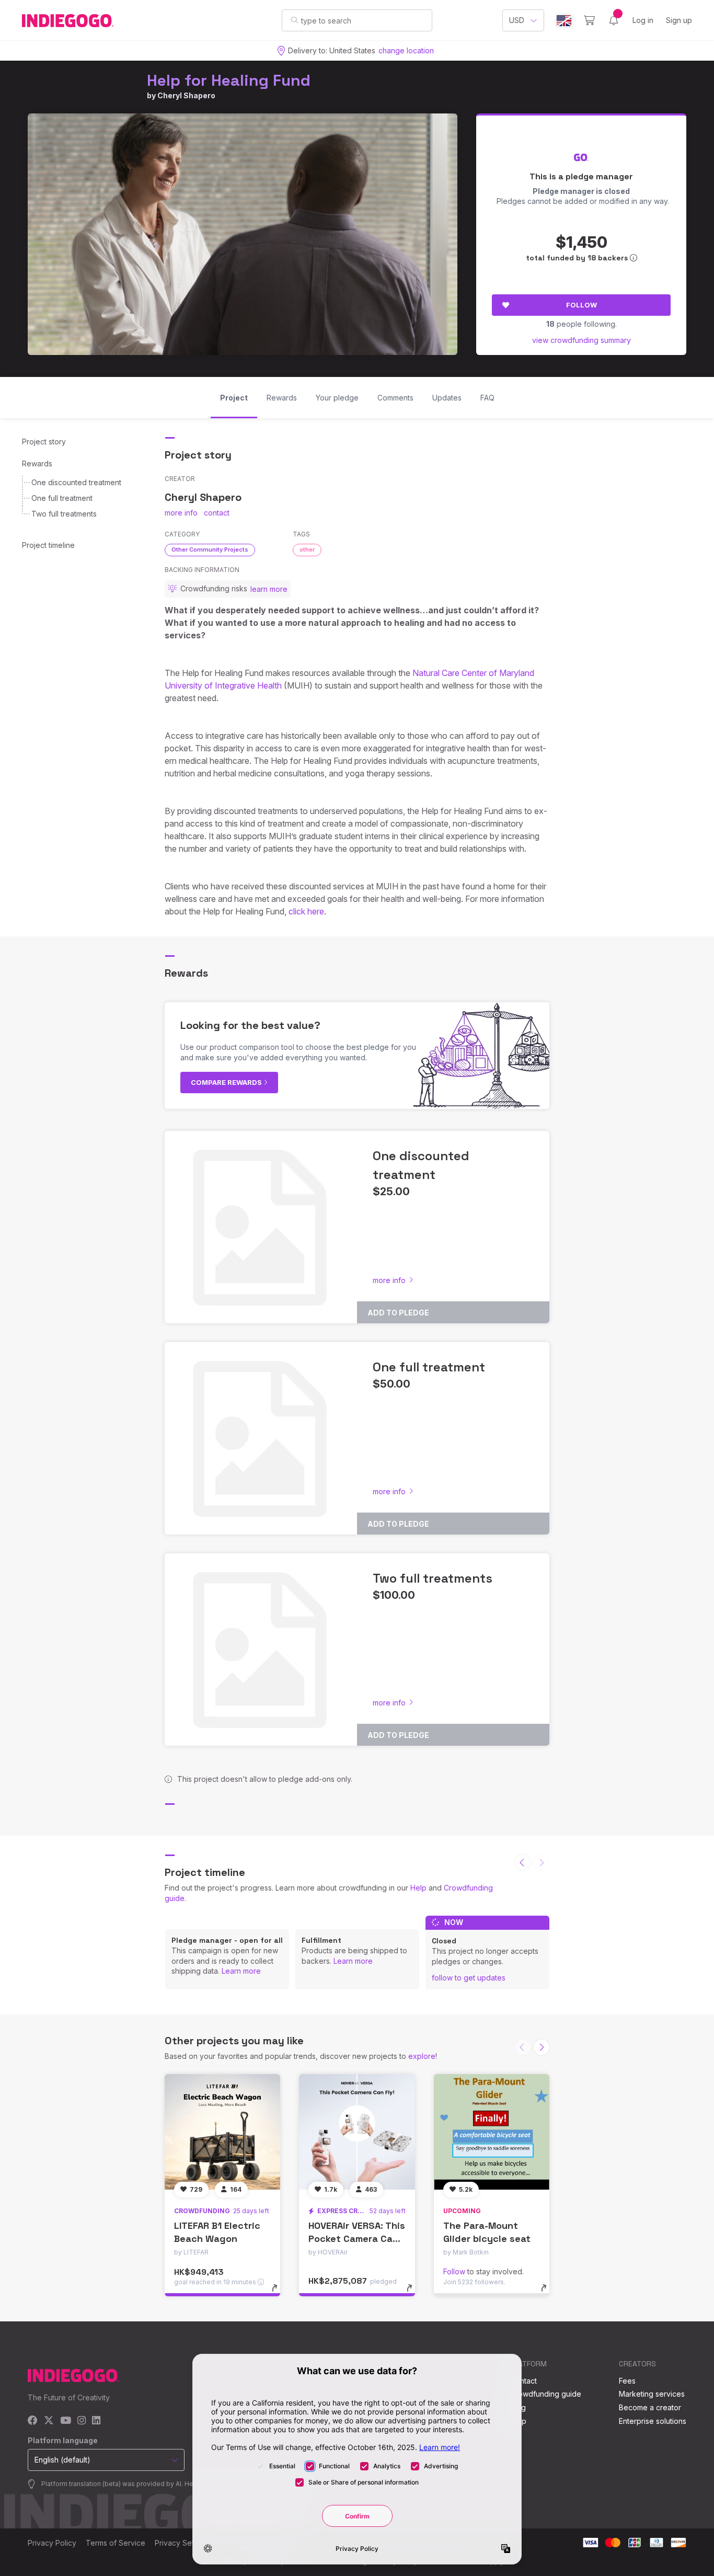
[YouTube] (66, 2421)
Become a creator (650, 2407)
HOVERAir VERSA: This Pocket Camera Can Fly (357, 2239)
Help (418, 1888)
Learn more (241, 1971)
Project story (44, 442)
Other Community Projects (210, 549)
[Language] (564, 21)
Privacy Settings (182, 2543)
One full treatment (62, 498)
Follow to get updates (469, 1978)
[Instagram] (82, 2421)
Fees (627, 2381)
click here (306, 911)
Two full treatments (64, 514)
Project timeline (48, 545)
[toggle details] (279, 2293)
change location (406, 50)
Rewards (37, 463)
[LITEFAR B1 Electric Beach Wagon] (222, 2132)
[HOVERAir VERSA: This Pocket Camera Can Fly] (357, 2132)
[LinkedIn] (96, 2421)
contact (217, 513)
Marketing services (652, 2394)
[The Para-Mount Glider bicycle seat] (492, 2132)
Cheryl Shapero (186, 95)
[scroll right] (542, 2047)
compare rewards (227, 1082)
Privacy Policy (52, 2543)
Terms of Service (116, 2543)
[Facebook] (33, 2421)
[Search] (295, 20)
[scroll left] (523, 1862)
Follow (581, 305)
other (307, 549)
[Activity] (614, 20)
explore (422, 2056)
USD (517, 20)
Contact (523, 2381)
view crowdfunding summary (581, 340)
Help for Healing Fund (229, 80)
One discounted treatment (76, 482)
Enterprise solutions (653, 2421)
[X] (49, 2421)
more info (181, 513)
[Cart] (589, 20)
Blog (518, 2407)
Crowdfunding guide (546, 2394)
